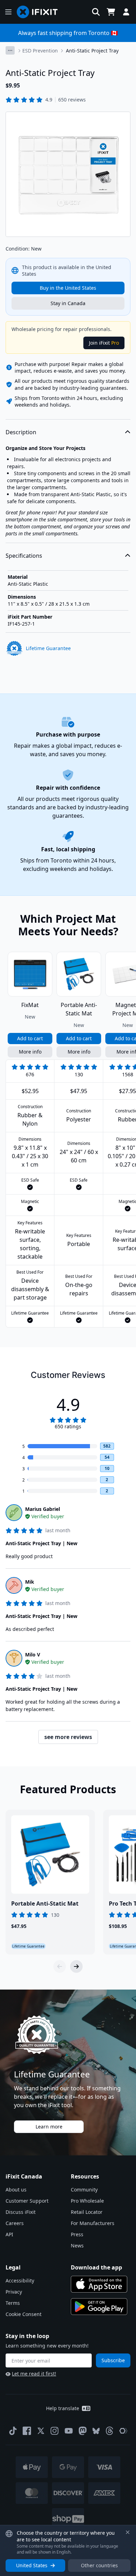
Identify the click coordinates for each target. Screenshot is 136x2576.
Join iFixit (104, 343)
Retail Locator (87, 2212)
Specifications (24, 556)
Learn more (49, 2127)
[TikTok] (13, 2431)
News (77, 2246)
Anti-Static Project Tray (92, 51)
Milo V (33, 1655)
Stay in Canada (68, 303)
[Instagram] (55, 2431)
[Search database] (96, 12)
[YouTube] (69, 2431)
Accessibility (20, 2281)
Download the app (96, 2267)
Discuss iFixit (21, 2212)
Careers (15, 2223)
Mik (30, 1582)
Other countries (99, 2565)
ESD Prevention (40, 51)
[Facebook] (27, 2431)
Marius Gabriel (43, 1509)
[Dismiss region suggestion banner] (128, 2532)
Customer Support (27, 2201)
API (9, 2234)
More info (30, 1052)
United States (32, 2565)
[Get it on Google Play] (99, 2307)
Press (77, 2234)
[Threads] (109, 2431)
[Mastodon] (83, 2431)
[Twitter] (41, 2431)
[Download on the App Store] (99, 2284)
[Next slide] (76, 1966)
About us (16, 2190)
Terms (13, 2303)
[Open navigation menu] (8, 12)
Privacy (14, 2292)
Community (84, 2190)
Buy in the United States (68, 288)
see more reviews (68, 1737)
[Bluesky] (96, 2431)
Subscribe (113, 2360)
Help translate (63, 2408)
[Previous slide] (60, 1966)
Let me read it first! (34, 2374)
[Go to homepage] (40, 12)
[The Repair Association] (123, 2431)
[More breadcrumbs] (10, 50)
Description (21, 432)
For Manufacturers (93, 2223)
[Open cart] (111, 12)
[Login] (126, 12)
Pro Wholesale (87, 2201)
